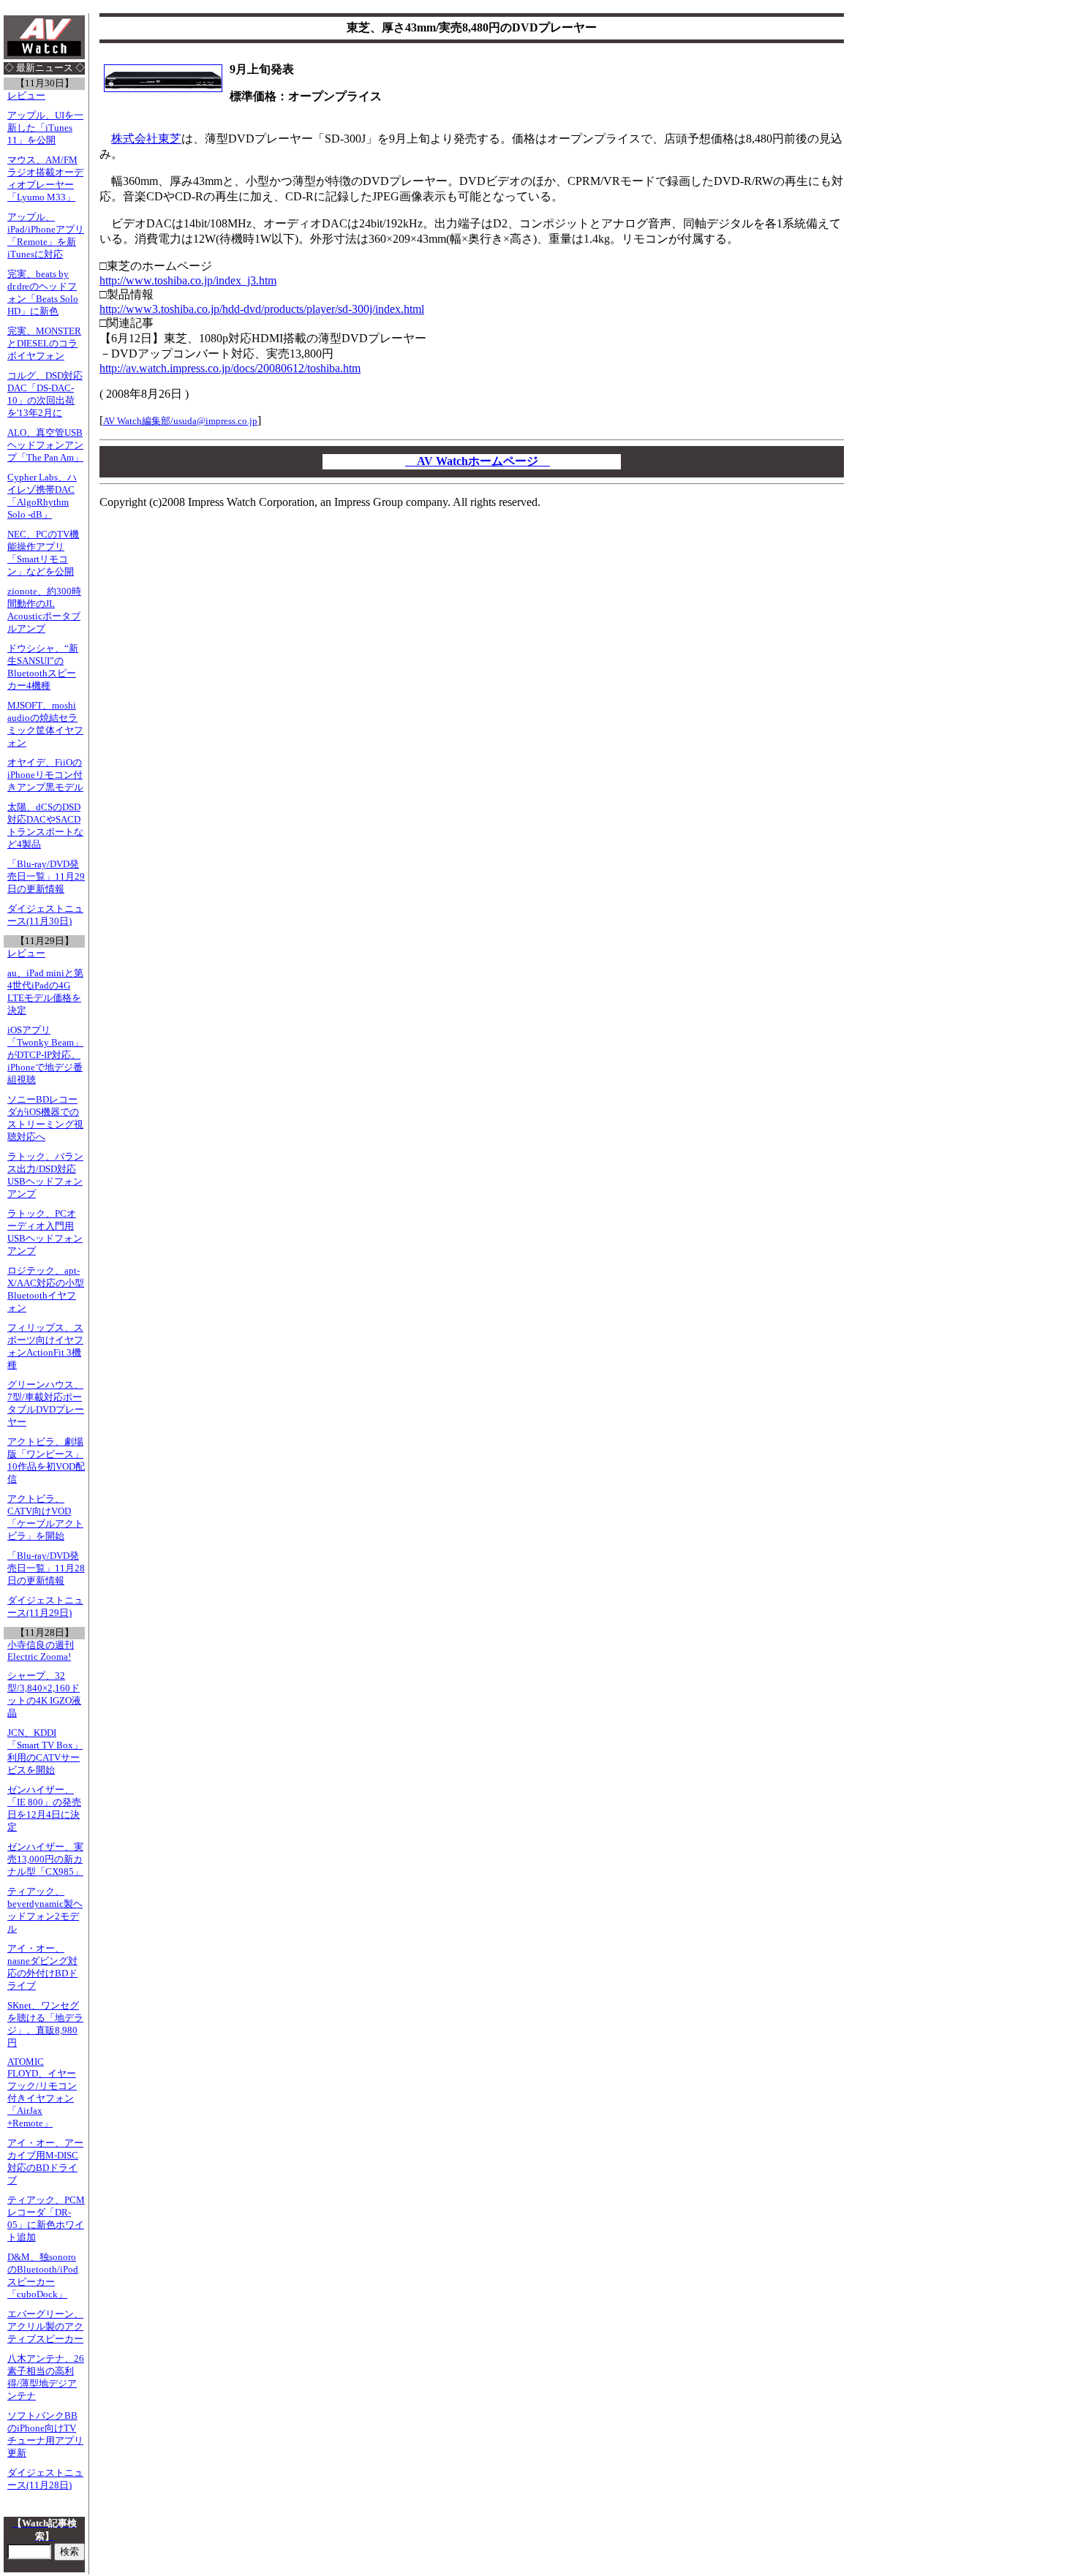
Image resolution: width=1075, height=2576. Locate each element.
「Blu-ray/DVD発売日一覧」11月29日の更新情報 (46, 877)
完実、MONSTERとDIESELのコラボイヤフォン (44, 344)
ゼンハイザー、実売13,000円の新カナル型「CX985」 (45, 1859)
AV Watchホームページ (478, 461)
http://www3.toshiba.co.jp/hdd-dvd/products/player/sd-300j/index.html (262, 309)
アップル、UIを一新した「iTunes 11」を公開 (45, 128)
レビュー (26, 96)
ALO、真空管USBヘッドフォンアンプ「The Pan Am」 (45, 445)
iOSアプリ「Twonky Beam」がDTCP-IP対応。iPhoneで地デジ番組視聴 (45, 1055)
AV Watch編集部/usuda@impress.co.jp (180, 421)
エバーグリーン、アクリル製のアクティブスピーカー (45, 2327)
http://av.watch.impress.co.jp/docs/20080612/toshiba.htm (230, 368)
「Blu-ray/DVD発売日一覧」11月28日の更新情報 (46, 1568)
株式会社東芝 (146, 139)
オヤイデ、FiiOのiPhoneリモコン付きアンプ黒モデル (45, 775)
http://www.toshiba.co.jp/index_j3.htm (188, 280)
